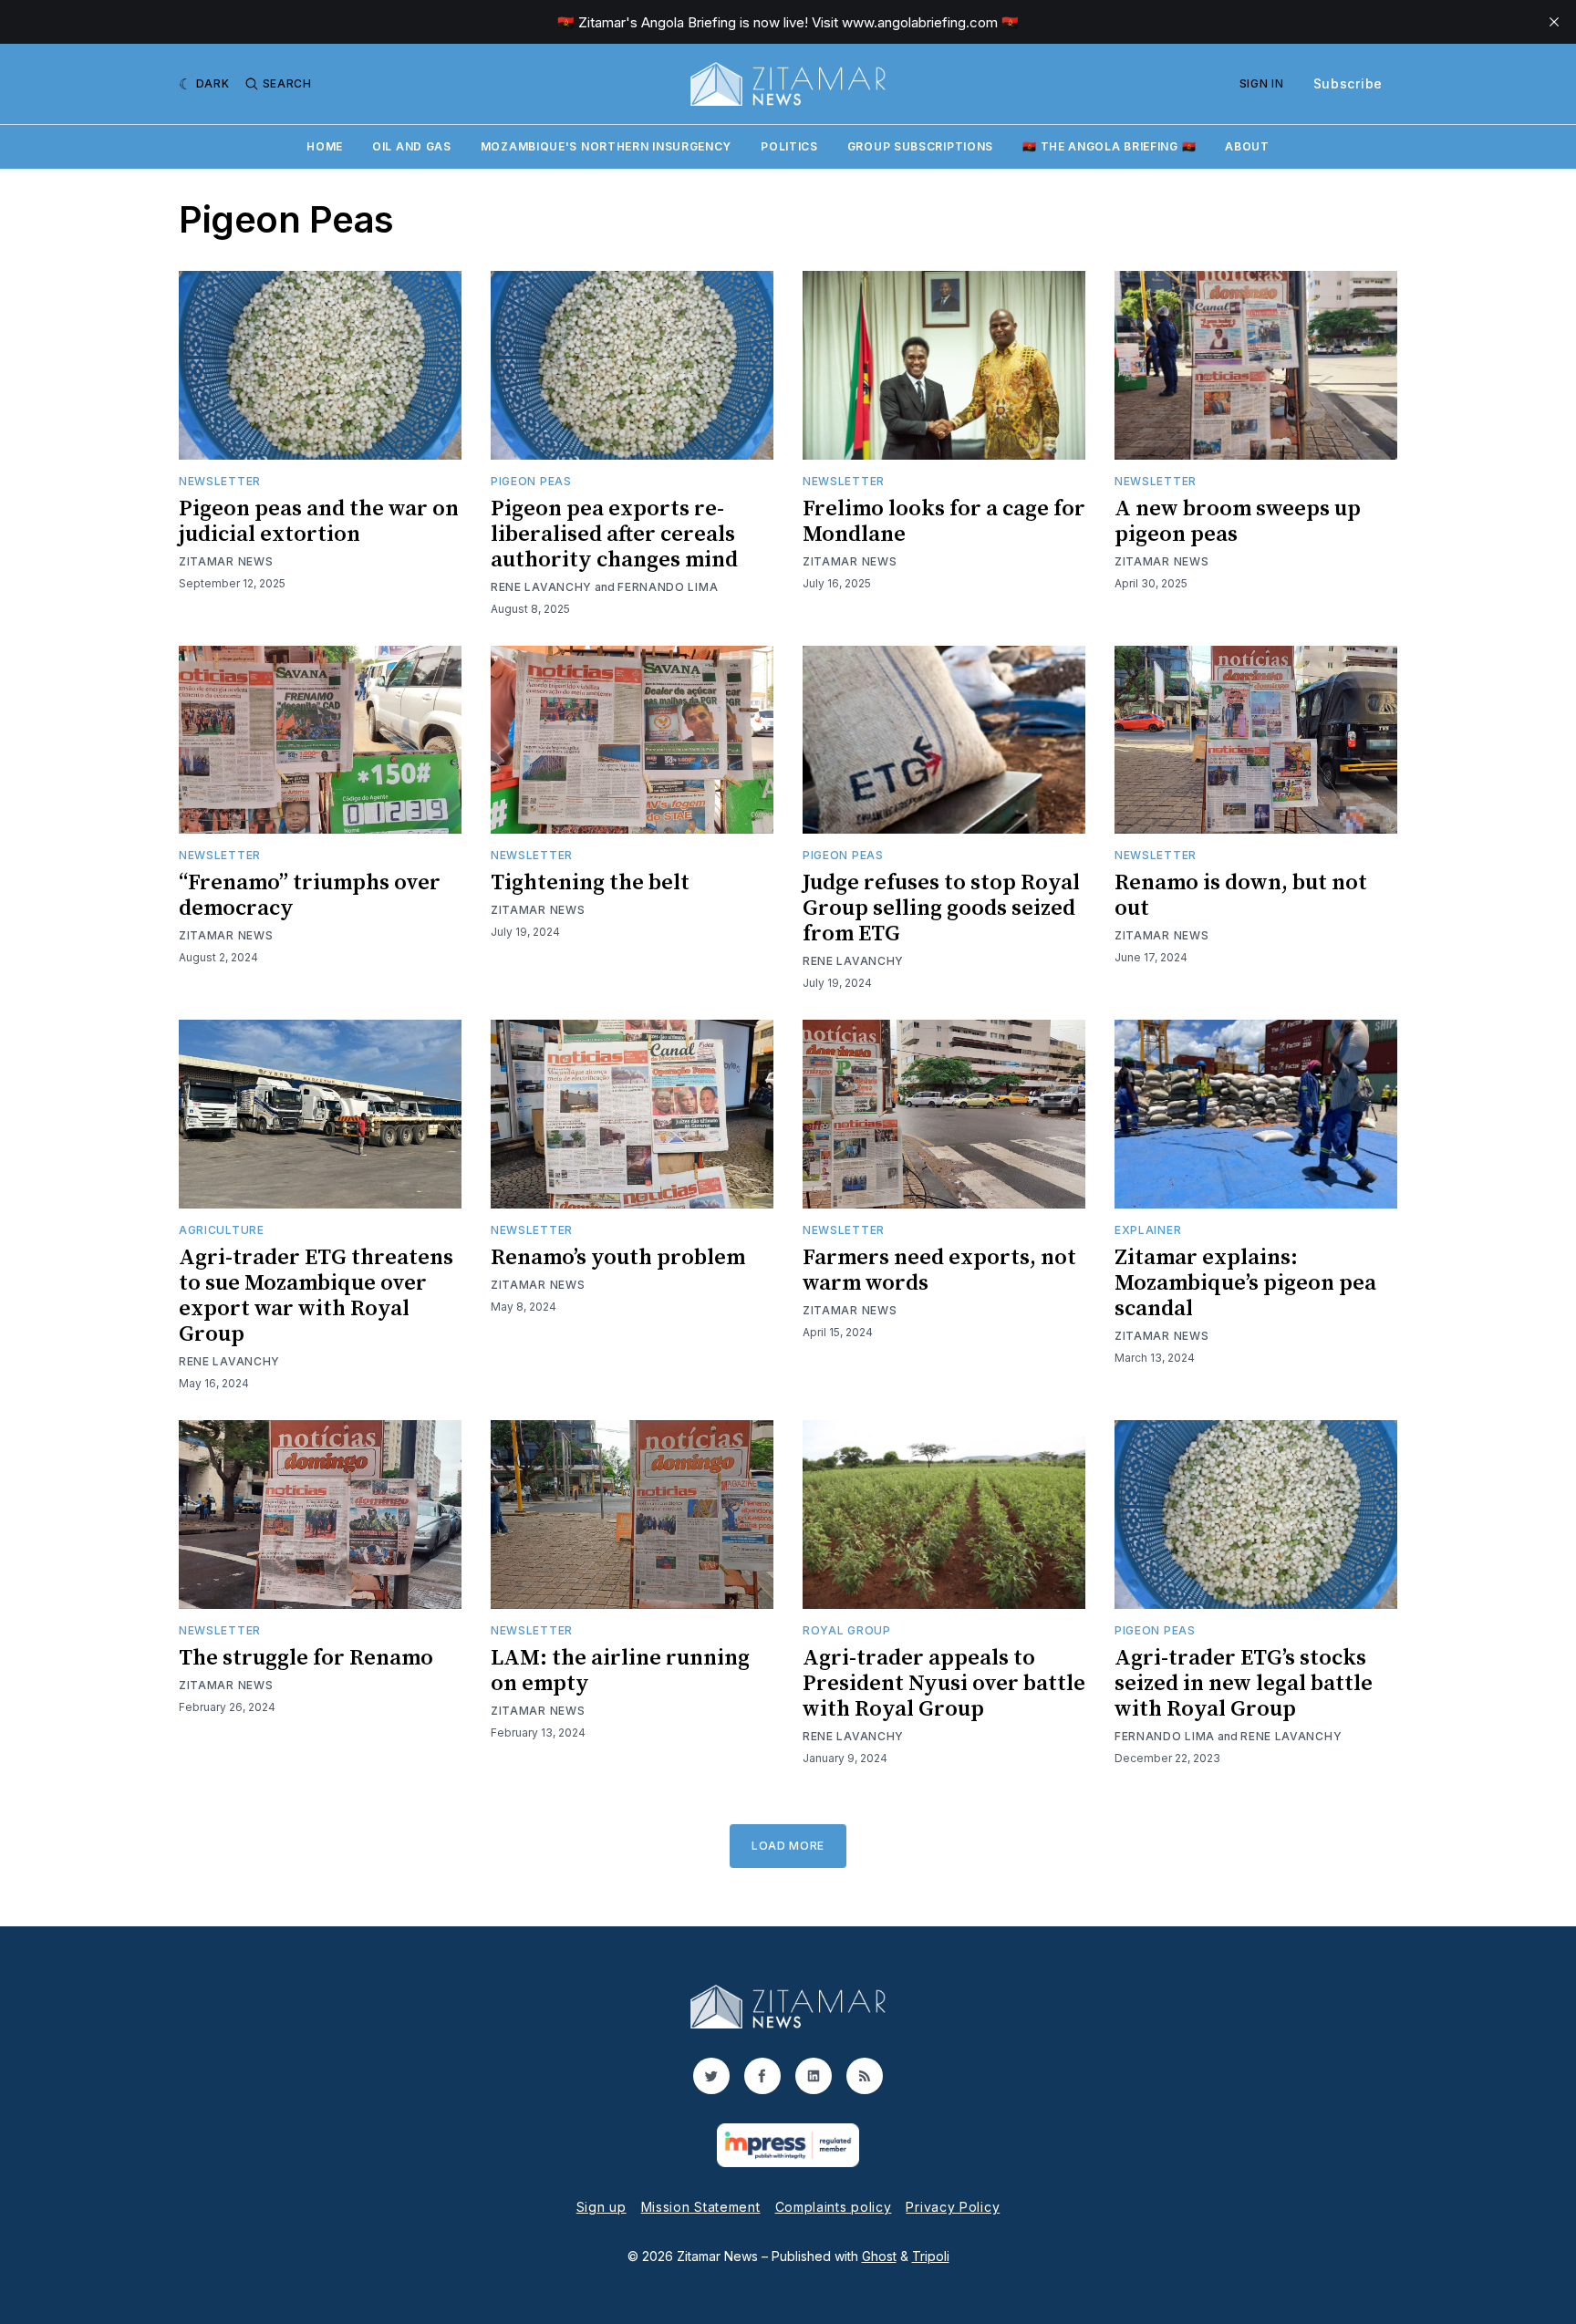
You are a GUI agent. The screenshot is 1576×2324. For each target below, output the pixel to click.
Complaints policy (834, 2207)
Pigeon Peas (531, 481)
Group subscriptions (920, 146)
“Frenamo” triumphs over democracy (310, 896)
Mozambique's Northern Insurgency (606, 146)
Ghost (879, 2256)
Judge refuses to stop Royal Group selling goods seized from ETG (941, 908)
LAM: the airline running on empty (620, 1671)
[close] (1554, 22)
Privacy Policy (953, 2207)
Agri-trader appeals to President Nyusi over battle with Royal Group (944, 1684)
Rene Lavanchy (541, 587)
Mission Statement (701, 2207)
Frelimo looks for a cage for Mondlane (944, 522)
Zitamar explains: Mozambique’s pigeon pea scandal (1245, 1283)
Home (325, 146)
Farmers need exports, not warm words (939, 1271)
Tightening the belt (590, 883)
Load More (788, 1846)
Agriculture (222, 1230)
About (1247, 146)
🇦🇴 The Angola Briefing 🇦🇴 (1109, 146)
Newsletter (220, 481)
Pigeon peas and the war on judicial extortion (319, 522)
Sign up (601, 2207)
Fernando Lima (668, 587)
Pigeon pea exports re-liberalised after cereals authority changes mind (614, 534)
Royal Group (847, 1630)
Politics (789, 146)
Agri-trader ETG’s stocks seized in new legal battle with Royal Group (1244, 1684)
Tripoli (931, 2256)
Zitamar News (226, 561)
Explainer (1148, 1230)
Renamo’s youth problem (618, 1258)
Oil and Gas (412, 146)
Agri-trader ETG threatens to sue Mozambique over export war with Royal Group (316, 1296)
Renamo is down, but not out (1241, 896)
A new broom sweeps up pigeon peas (1238, 522)
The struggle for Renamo (306, 1658)
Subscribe (1348, 83)
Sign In (1262, 83)
